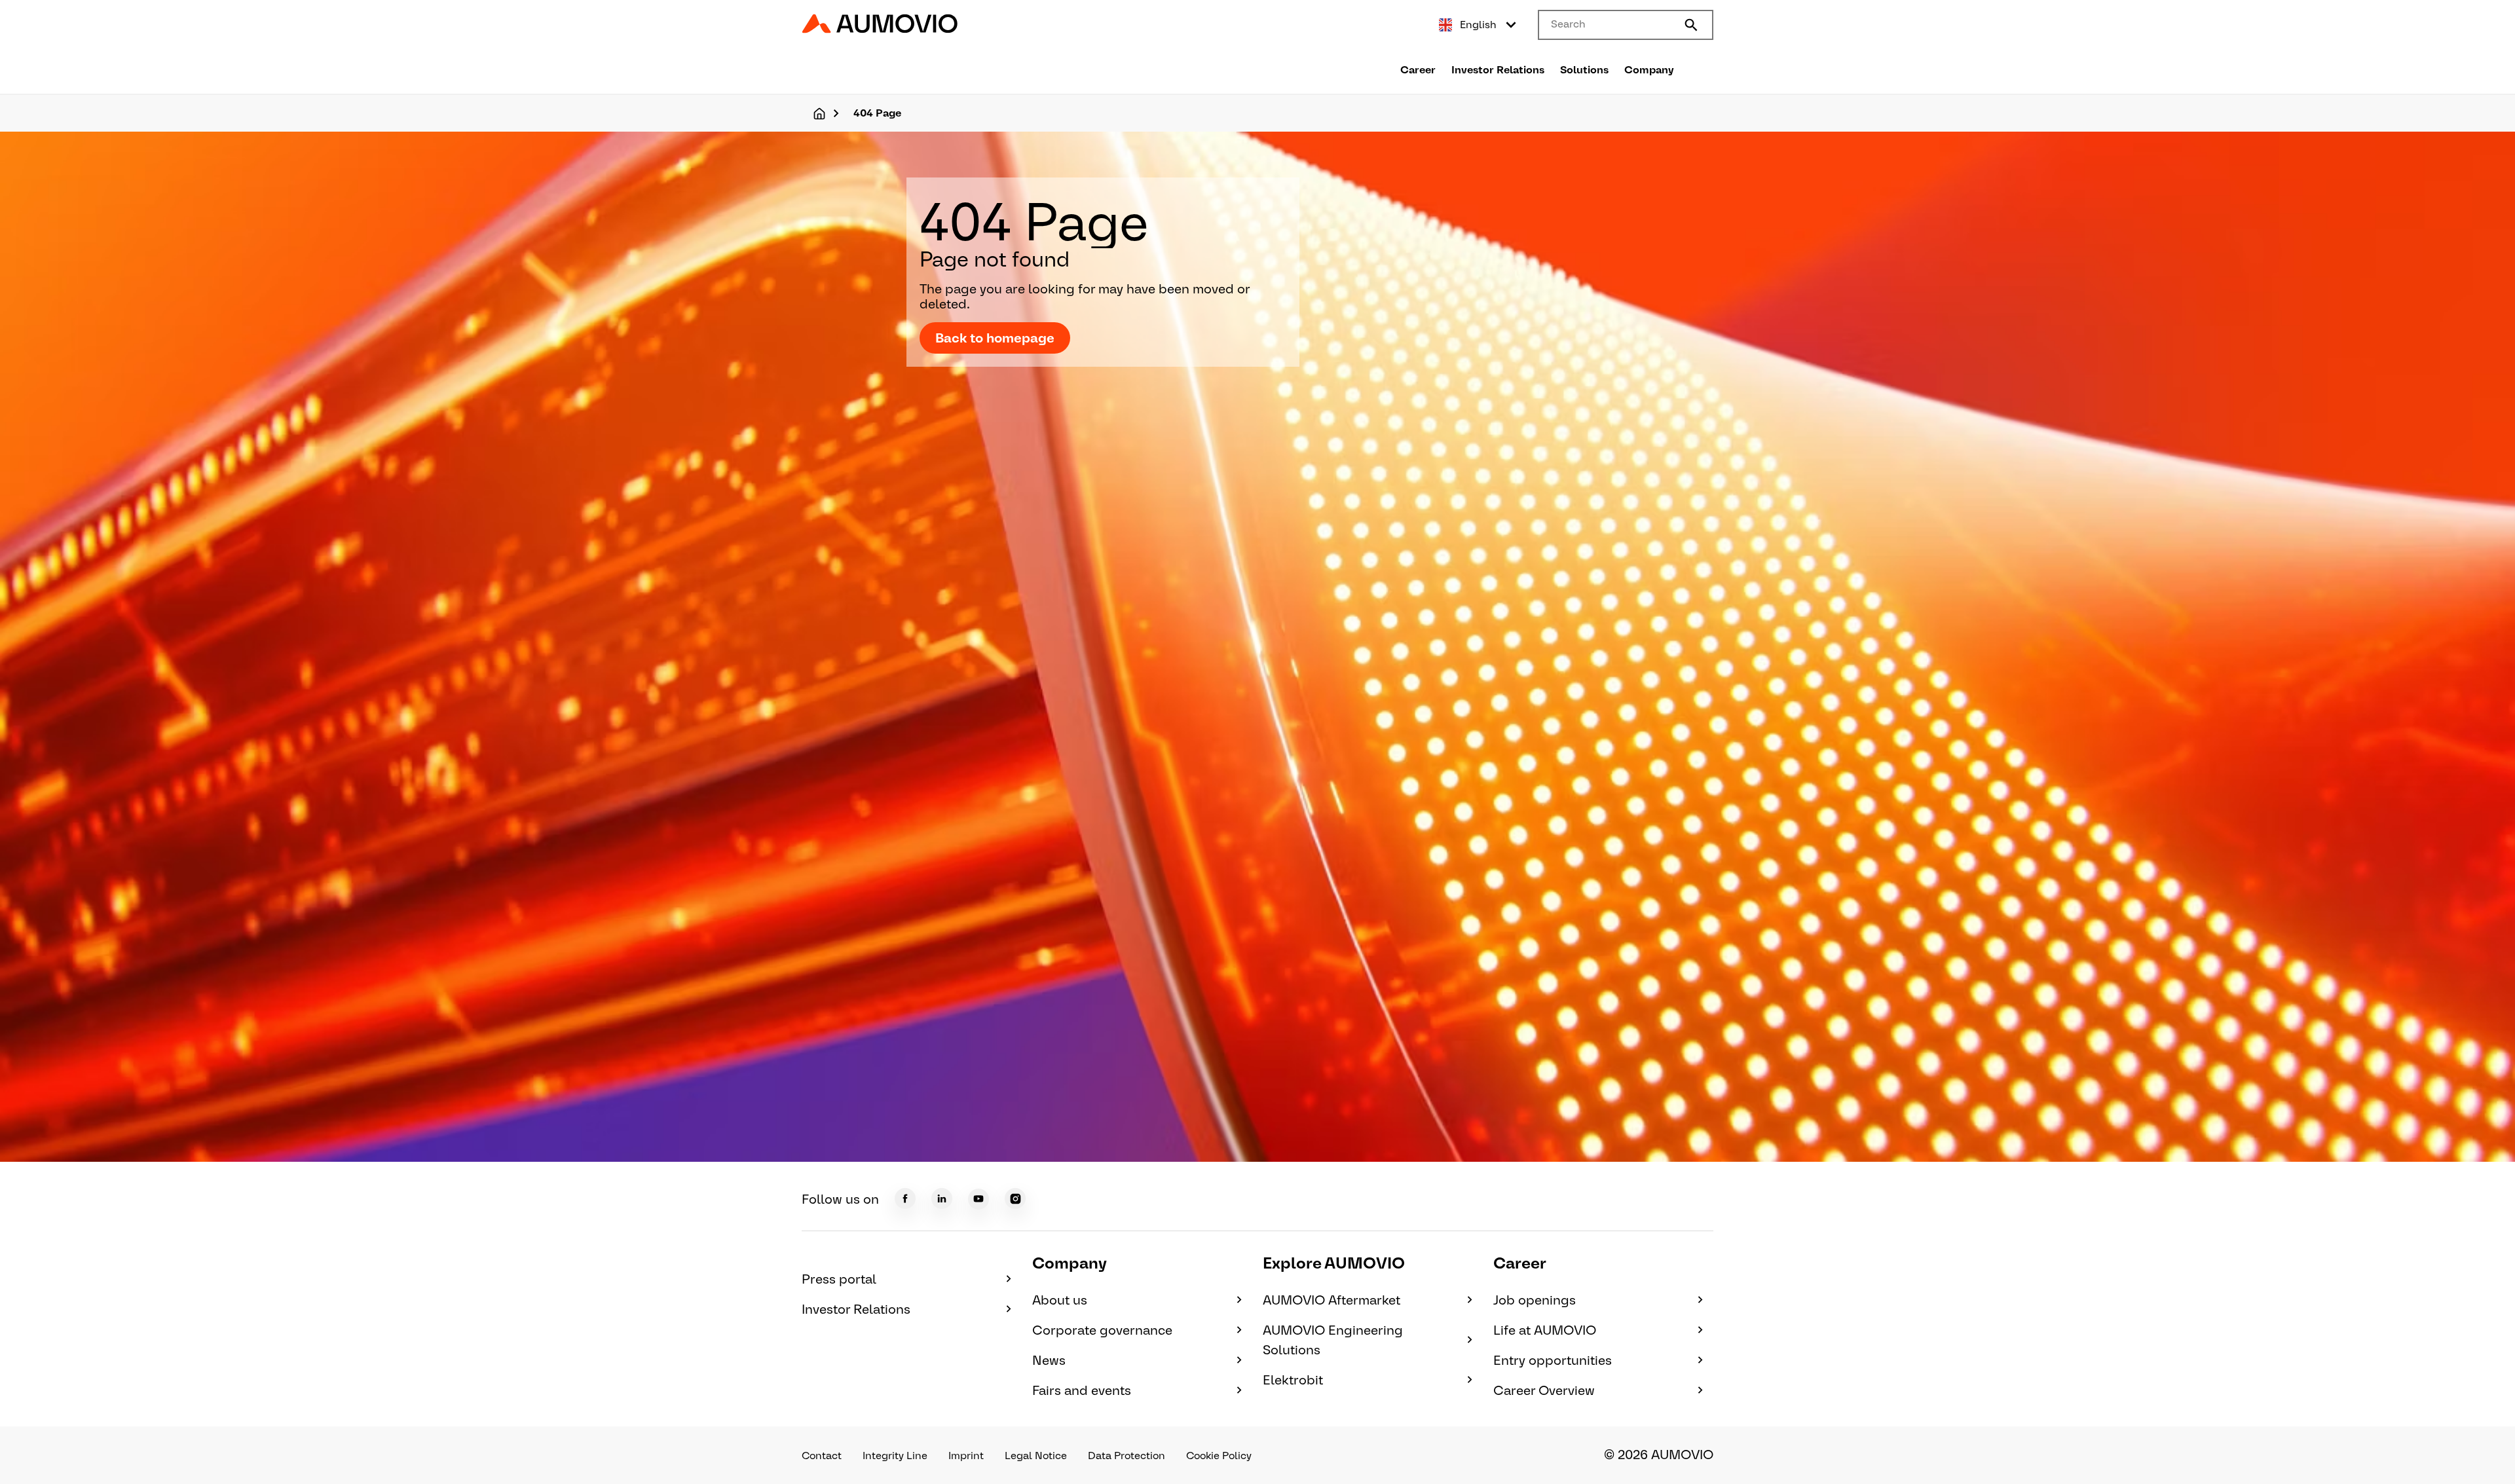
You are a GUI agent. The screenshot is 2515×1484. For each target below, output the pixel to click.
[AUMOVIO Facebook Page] (905, 1198)
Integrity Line (895, 1456)
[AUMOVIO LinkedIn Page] (942, 1198)
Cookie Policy (1219, 1456)
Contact (822, 1456)
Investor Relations (1498, 70)
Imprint (966, 1456)
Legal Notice (1036, 1456)
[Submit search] (1691, 25)
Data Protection (1127, 1456)
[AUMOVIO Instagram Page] (1015, 1198)
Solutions (1584, 70)
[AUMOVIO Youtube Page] (978, 1199)
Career (1418, 70)
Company (1649, 70)
